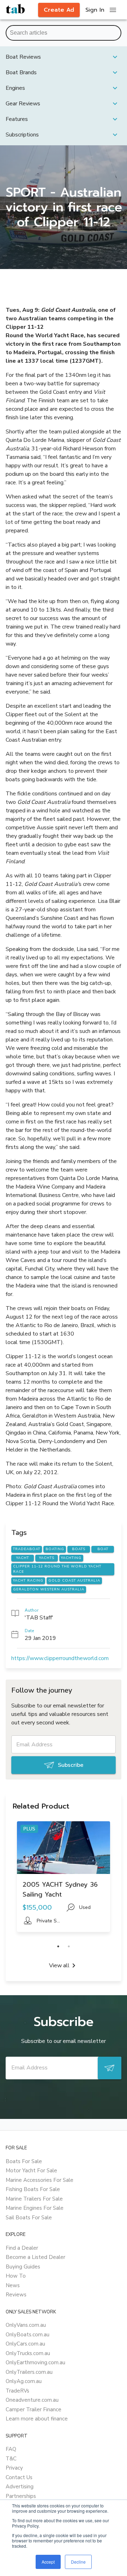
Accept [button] (48, 2562)
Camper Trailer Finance (34, 2409)
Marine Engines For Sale (35, 2208)
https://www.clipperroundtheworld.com (60, 1658)
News (13, 2285)
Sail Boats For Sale (29, 2218)
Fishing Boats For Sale (33, 2189)
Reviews (16, 2295)
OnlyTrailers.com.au (29, 2372)
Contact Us (19, 2477)
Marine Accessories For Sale (40, 2180)
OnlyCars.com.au (25, 2344)
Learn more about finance (37, 2419)
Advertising (20, 2487)
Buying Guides (23, 2267)
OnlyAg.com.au (24, 2381)
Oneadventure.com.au (32, 2400)
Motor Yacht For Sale (31, 2171)
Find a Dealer (22, 2248)
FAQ (11, 2449)
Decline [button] (78, 2562)
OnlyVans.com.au (26, 2325)
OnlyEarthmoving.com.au (35, 2362)
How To (16, 2276)
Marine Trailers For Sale (34, 2199)
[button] (64, 57)
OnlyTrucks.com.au (28, 2353)
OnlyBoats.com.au (28, 2335)
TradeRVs (17, 2391)
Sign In (95, 10)
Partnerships (21, 2496)
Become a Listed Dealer (35, 2257)
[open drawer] (113, 10)
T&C (11, 2459)
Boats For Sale (24, 2161)
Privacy (14, 2468)
